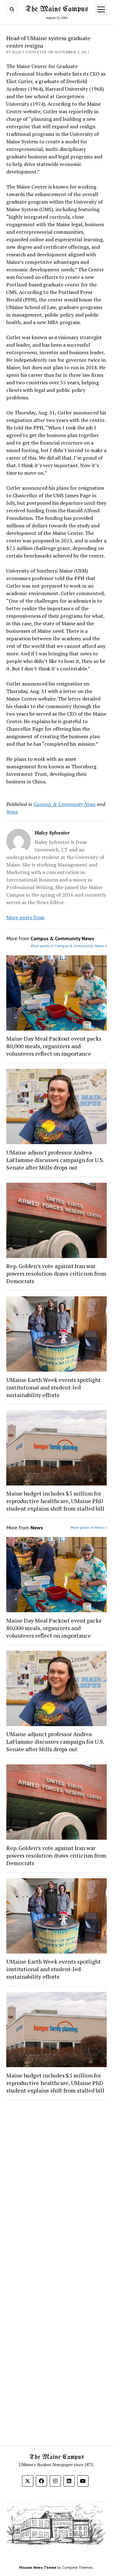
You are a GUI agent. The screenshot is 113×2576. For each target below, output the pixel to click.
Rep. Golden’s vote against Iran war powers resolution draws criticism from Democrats (56, 1273)
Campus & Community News (65, 804)
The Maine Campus (57, 9)
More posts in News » (89, 1527)
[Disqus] (56, 2184)
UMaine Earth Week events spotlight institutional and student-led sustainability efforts (54, 1387)
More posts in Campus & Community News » (69, 946)
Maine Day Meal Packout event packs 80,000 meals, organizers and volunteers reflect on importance (54, 1046)
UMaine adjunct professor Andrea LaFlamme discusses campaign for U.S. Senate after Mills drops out (55, 1160)
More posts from (25, 917)
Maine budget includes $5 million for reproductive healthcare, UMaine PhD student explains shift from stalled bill (55, 1501)
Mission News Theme (38, 2567)
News (12, 812)
